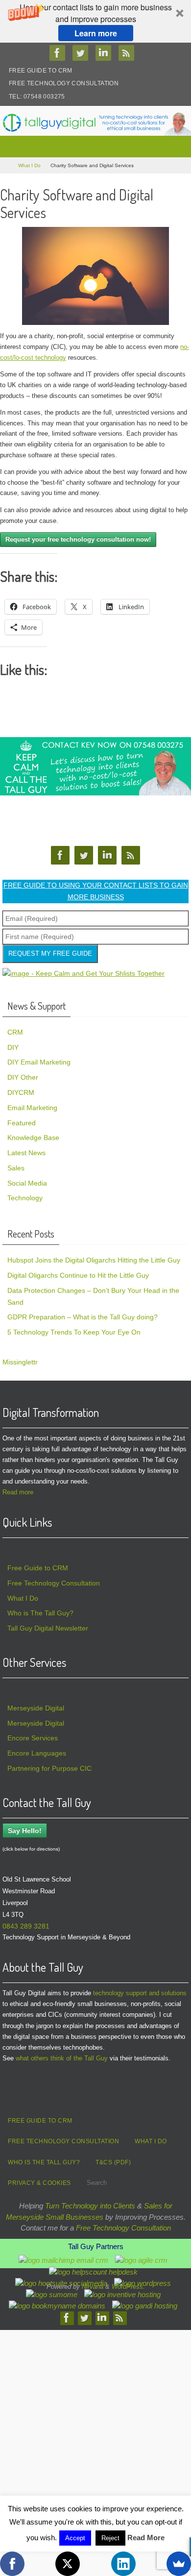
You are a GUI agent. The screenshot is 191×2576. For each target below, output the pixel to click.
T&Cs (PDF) (113, 2162)
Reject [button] (110, 2538)
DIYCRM (21, 1092)
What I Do (29, 165)
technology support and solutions (140, 1993)
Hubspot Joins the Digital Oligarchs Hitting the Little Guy (94, 1260)
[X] (68, 2564)
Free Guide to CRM (41, 71)
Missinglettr (20, 1362)
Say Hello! (25, 1831)
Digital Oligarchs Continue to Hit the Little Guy (78, 1275)
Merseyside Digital (36, 1708)
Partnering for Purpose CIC (49, 1768)
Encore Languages (37, 1753)
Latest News (26, 1153)
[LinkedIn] (123, 2564)
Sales (16, 1168)
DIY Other (23, 1077)
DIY (13, 1047)
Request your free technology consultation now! (78, 539)
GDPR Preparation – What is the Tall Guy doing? (83, 1317)
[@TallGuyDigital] (83, 53)
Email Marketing (32, 1108)
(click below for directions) (31, 1849)
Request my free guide (50, 954)
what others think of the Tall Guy (62, 2058)
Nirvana (93, 2287)
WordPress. (128, 2287)
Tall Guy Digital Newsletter (48, 1628)
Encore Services (33, 1738)
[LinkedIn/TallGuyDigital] (106, 53)
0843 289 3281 (26, 1926)
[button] (95, 21)
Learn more (96, 33)
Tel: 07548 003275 (37, 97)
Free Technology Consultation (64, 83)
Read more (18, 1492)
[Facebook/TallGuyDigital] (60, 53)
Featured (22, 1123)
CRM (15, 1032)
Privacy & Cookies (39, 2183)
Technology (25, 1198)
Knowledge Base (33, 1138)
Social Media (27, 1183)
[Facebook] (12, 2564)
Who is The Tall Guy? (40, 1613)
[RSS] (129, 53)
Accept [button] (75, 2538)
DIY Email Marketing (39, 1062)
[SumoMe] (179, 2564)
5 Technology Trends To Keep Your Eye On (74, 1332)
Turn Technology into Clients (90, 2206)
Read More (146, 2538)
